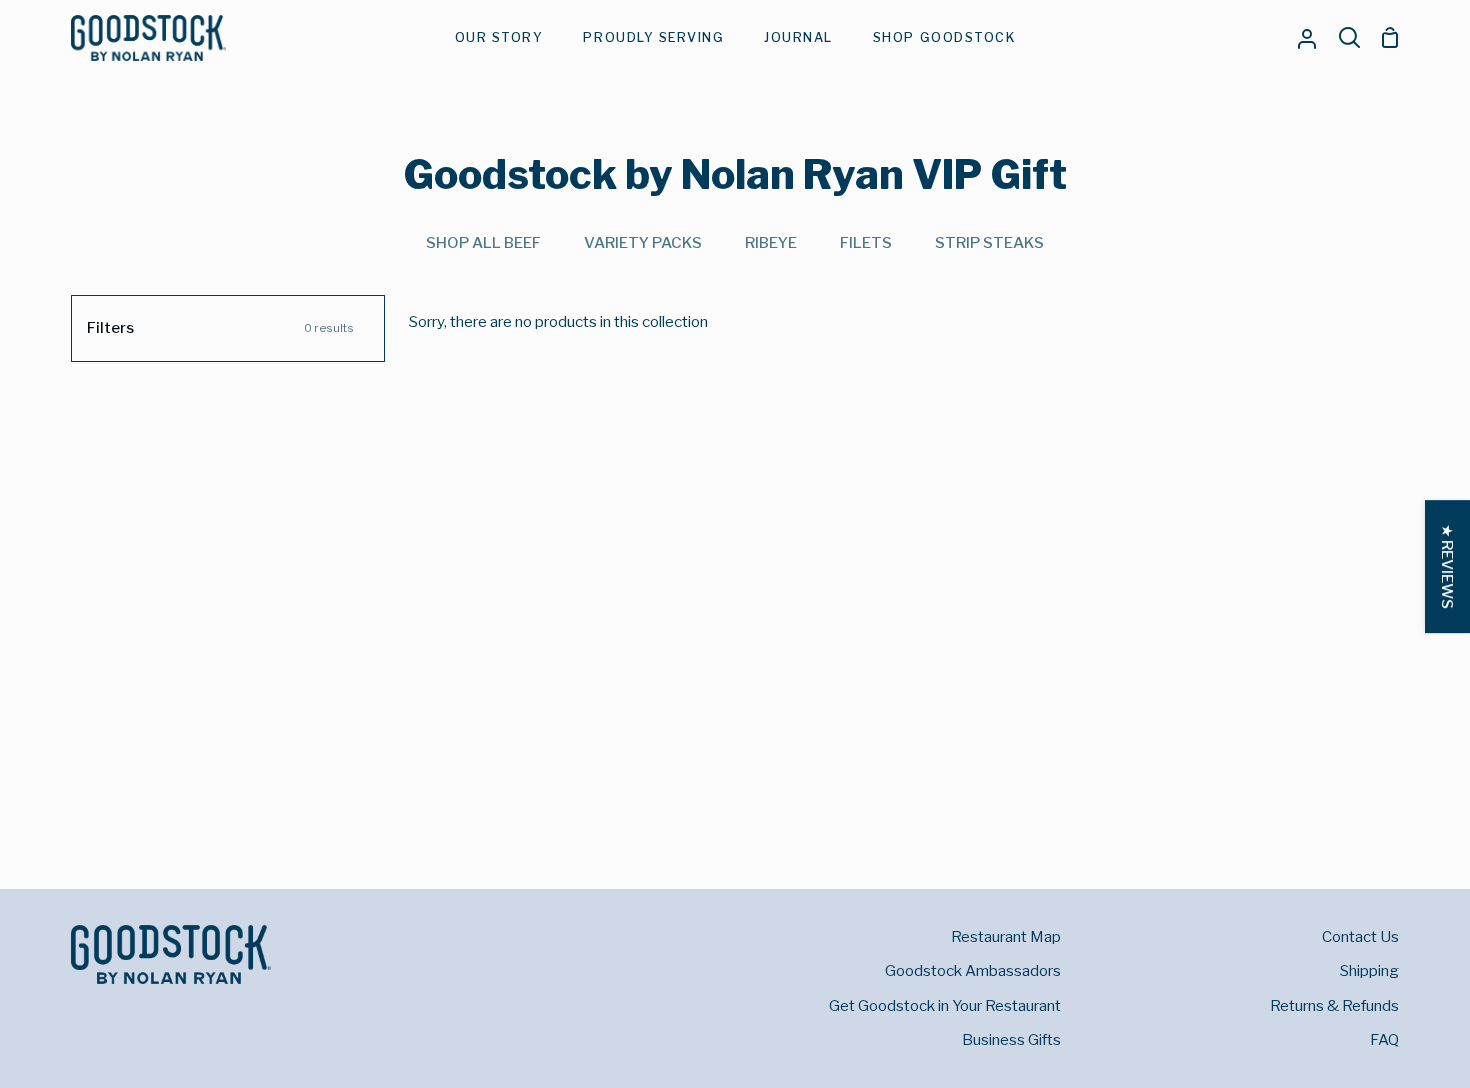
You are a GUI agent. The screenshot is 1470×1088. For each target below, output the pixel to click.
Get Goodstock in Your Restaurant (945, 1005)
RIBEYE (771, 242)
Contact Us (1360, 936)
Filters (220, 327)
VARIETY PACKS (643, 242)
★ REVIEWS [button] (1447, 566)
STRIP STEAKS (989, 242)
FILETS (866, 242)
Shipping (1369, 970)
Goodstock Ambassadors (973, 970)
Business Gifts (1011, 1039)
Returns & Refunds (1334, 1005)
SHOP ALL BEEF (483, 242)
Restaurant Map (1006, 936)
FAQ (1384, 1039)
